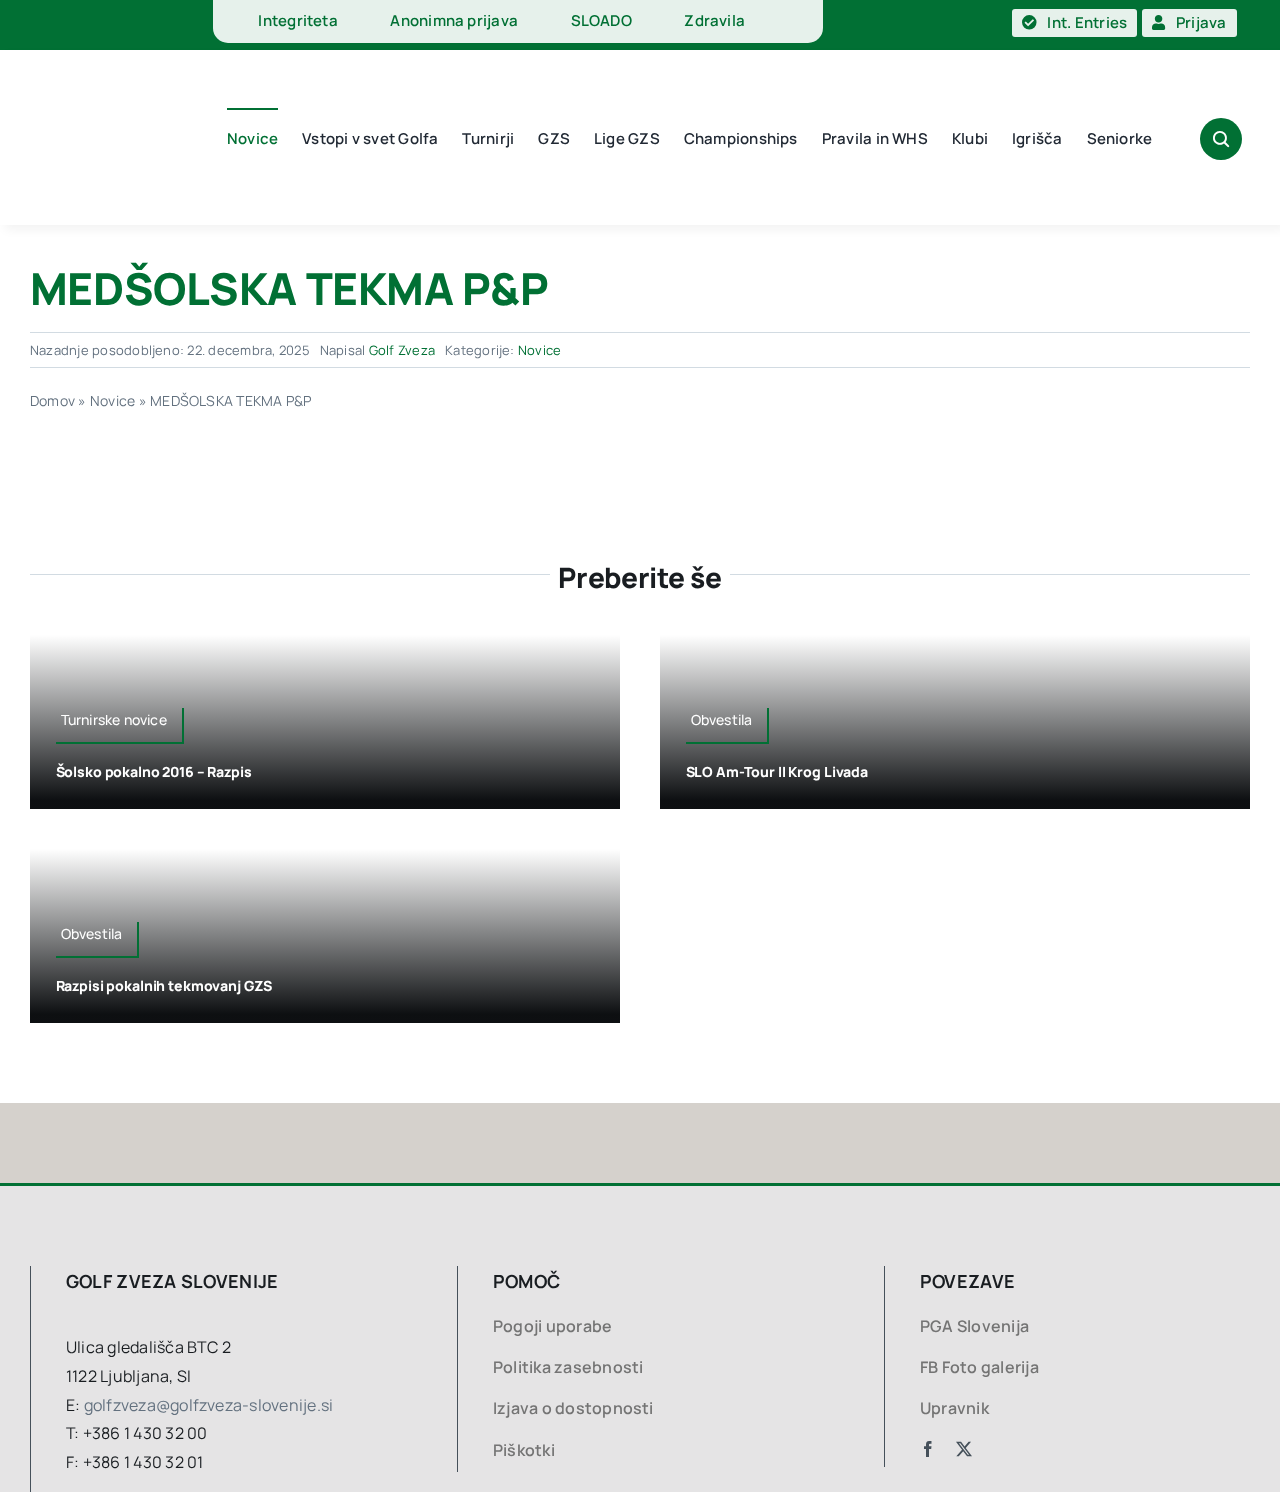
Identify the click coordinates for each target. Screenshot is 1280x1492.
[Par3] (180, 1111)
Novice (539, 350)
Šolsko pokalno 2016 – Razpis (154, 771)
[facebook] (928, 1449)
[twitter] (964, 1449)
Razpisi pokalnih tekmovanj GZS (164, 985)
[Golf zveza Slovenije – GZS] (95, 78)
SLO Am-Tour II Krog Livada (777, 771)
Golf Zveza (402, 350)
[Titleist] (548, 1111)
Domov (52, 400)
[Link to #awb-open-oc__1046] (1221, 139)
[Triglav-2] (992, 1111)
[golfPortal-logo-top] (85, 25)
